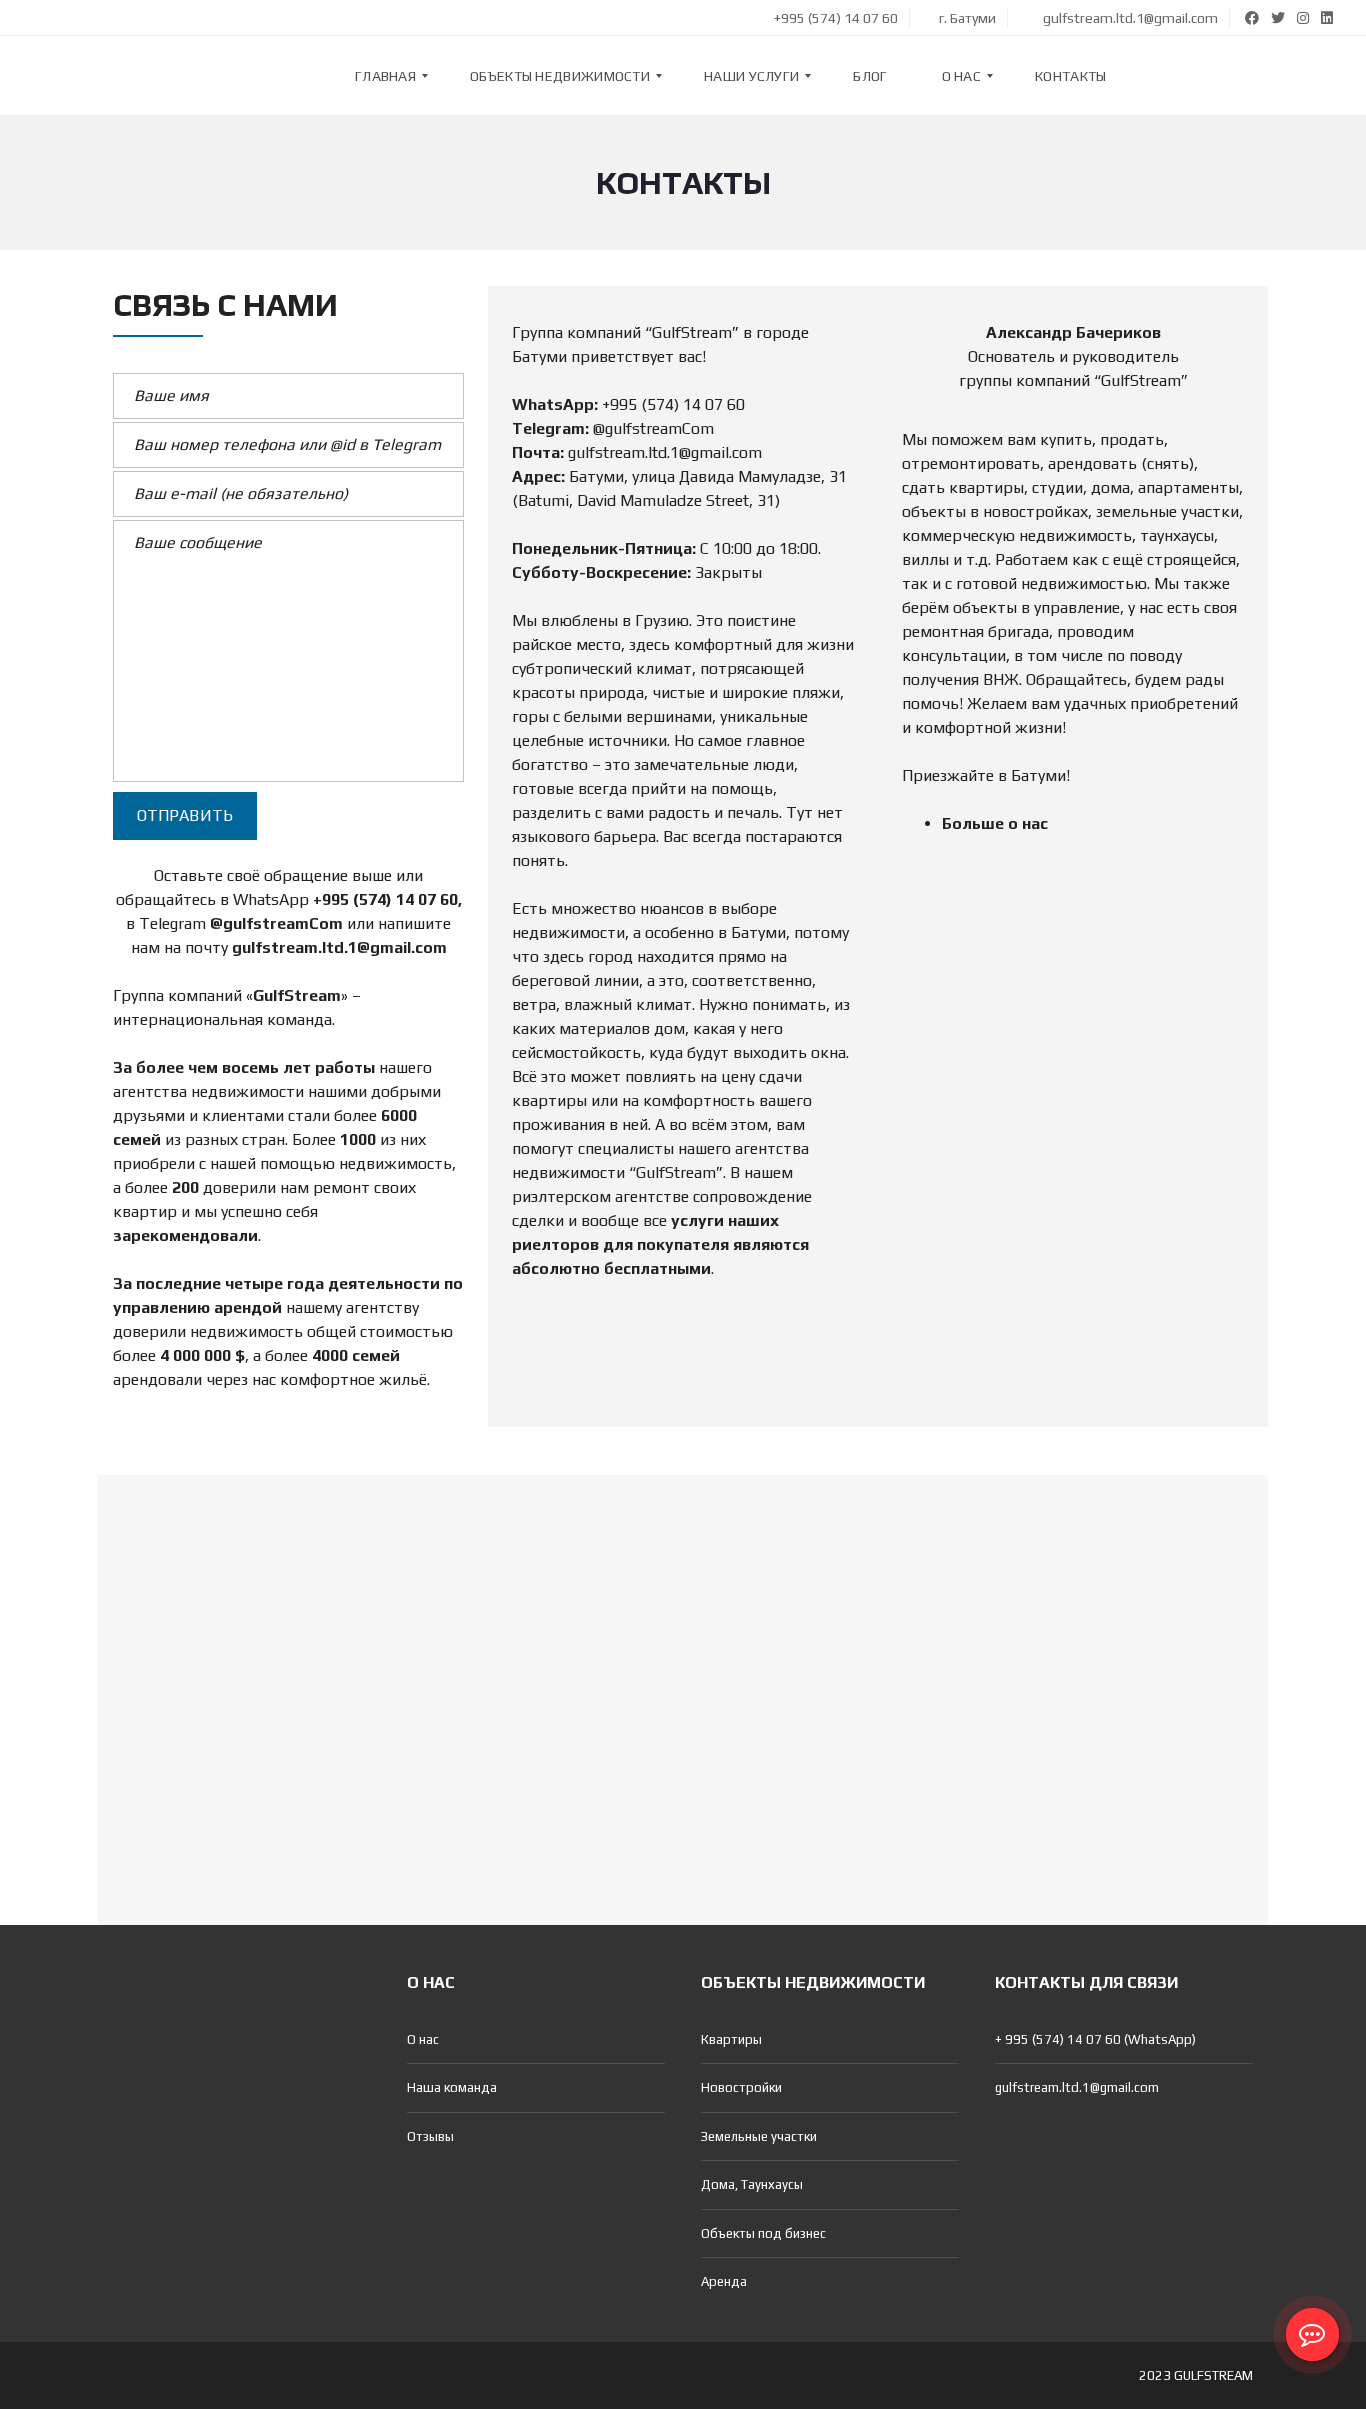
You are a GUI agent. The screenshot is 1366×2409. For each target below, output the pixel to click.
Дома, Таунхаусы (752, 2184)
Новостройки (741, 2087)
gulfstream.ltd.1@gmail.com (1129, 18)
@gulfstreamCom (276, 923)
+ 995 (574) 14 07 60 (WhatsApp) (1095, 2039)
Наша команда (452, 2087)
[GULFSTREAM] (77, 76)
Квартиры (731, 2039)
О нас (423, 2039)
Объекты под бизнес (763, 2233)
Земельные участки (759, 2136)
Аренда (724, 2281)
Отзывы (430, 2136)
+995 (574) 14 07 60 (834, 18)
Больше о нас (995, 823)
